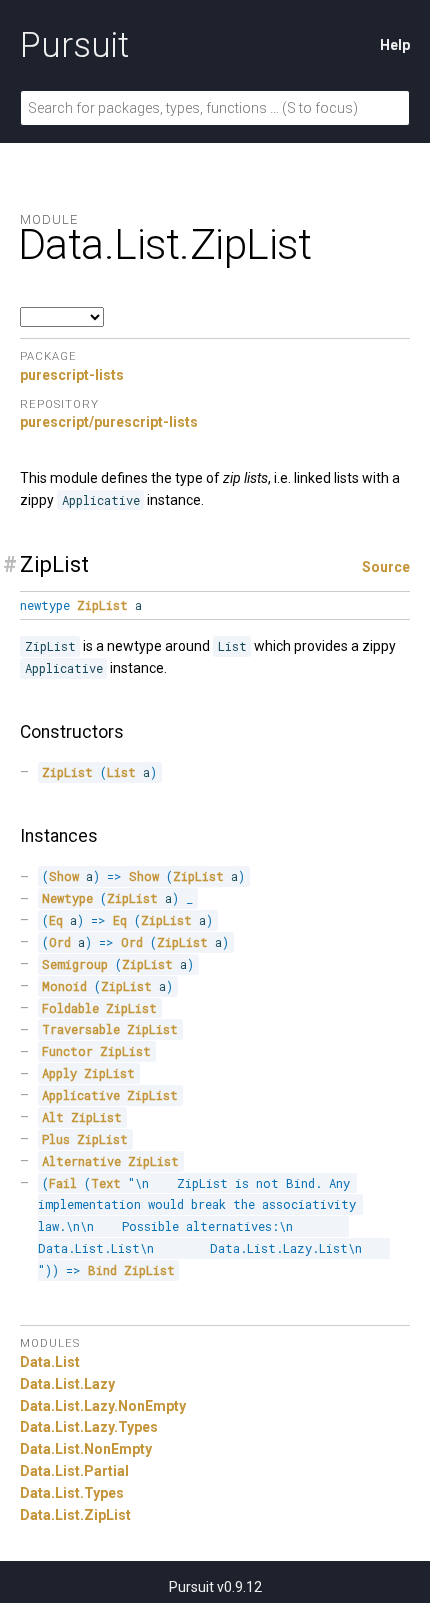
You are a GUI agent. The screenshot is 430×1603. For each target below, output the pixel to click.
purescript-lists (72, 375)
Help (395, 45)
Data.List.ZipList (75, 1515)
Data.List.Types (72, 1493)
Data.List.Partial (74, 1471)
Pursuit (74, 45)
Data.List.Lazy (67, 1384)
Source (386, 567)
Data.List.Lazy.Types (89, 1427)
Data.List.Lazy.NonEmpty (103, 1406)
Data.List (50, 1362)
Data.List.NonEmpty (86, 1449)
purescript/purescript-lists (109, 422)
